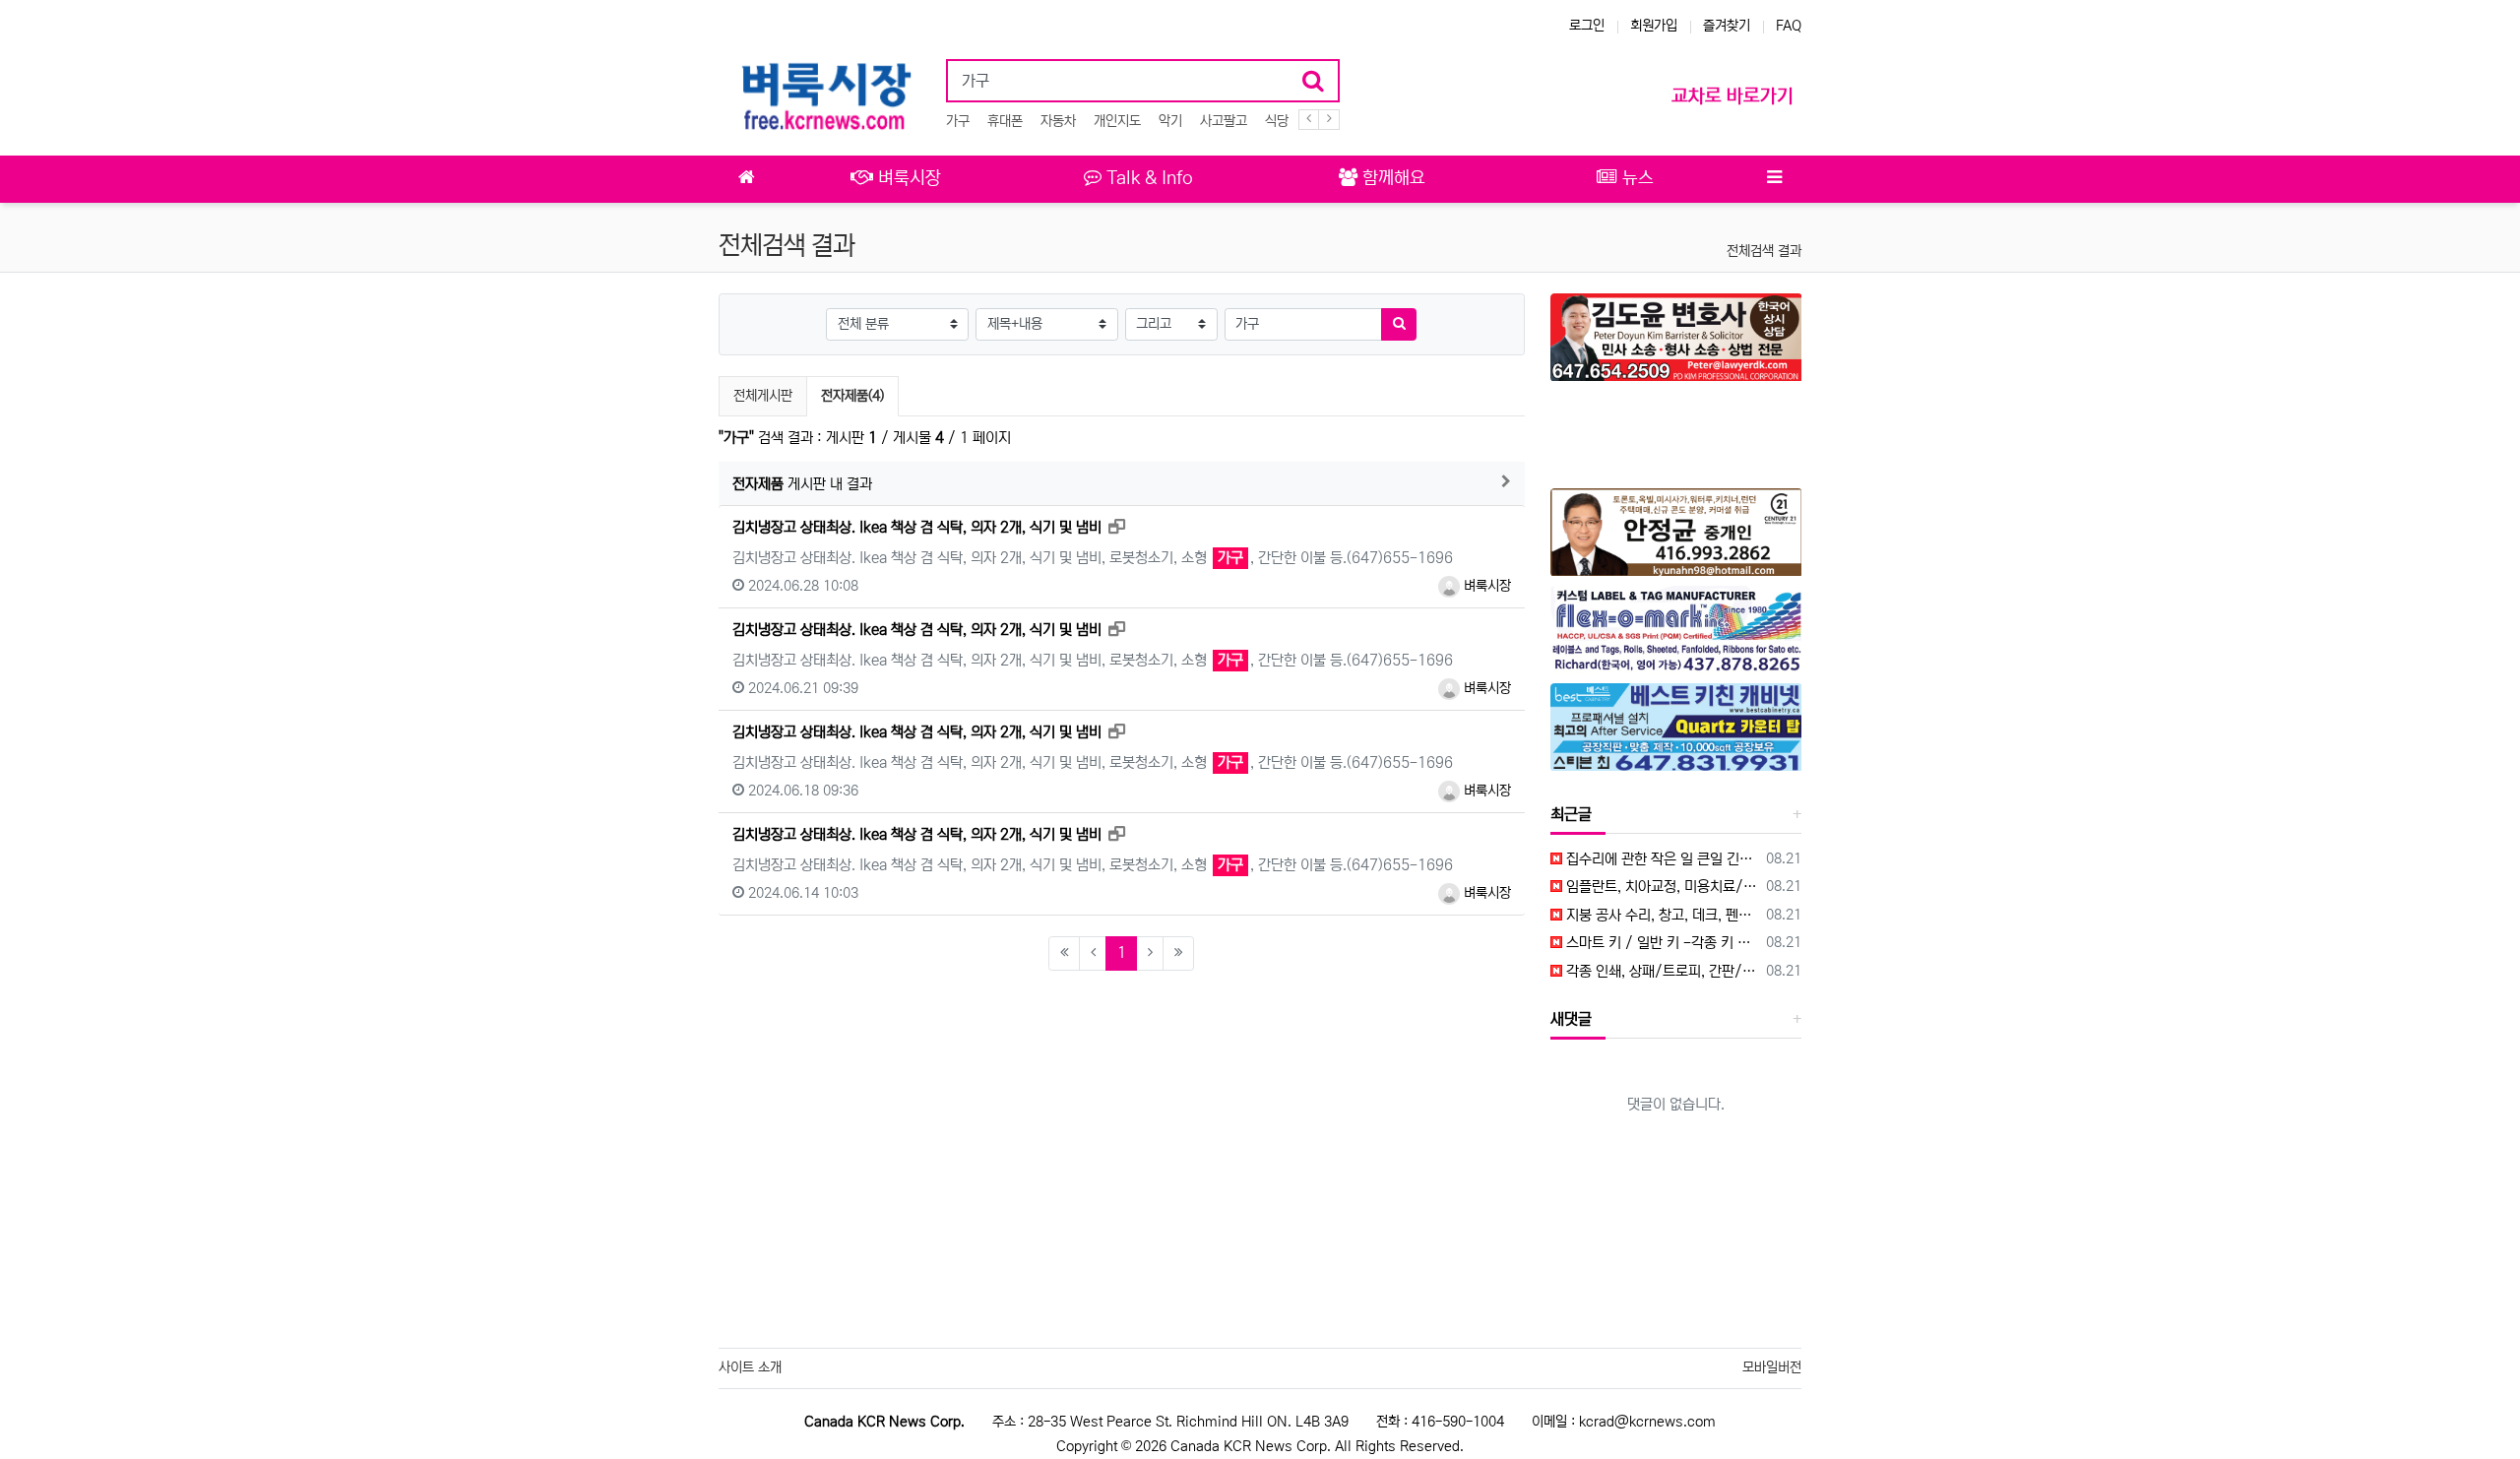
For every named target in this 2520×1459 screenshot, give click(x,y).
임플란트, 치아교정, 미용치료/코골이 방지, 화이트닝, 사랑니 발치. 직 (1661, 887)
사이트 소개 (750, 1367)
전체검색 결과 (1764, 251)
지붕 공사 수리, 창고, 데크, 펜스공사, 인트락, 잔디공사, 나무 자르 (1661, 915)
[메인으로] (746, 179)
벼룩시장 (1485, 586)
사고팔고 (1224, 121)
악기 (1170, 121)
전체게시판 (763, 396)
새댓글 (1571, 1019)
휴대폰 (1005, 121)
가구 (958, 121)
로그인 (1587, 26)
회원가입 (1654, 26)
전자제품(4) (852, 395)
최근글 (1571, 814)
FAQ (1789, 26)
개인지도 (1117, 121)
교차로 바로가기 (1732, 96)
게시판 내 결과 (802, 484)
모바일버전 (1772, 1367)
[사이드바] (1774, 179)
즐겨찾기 (1727, 26)
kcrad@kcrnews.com (1647, 1422)
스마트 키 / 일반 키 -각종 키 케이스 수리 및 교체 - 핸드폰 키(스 (1661, 943)
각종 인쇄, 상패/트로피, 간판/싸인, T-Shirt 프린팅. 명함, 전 (1661, 971)
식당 (1277, 121)
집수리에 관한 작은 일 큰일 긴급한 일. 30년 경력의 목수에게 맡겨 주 (1661, 859)
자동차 (1058, 121)
